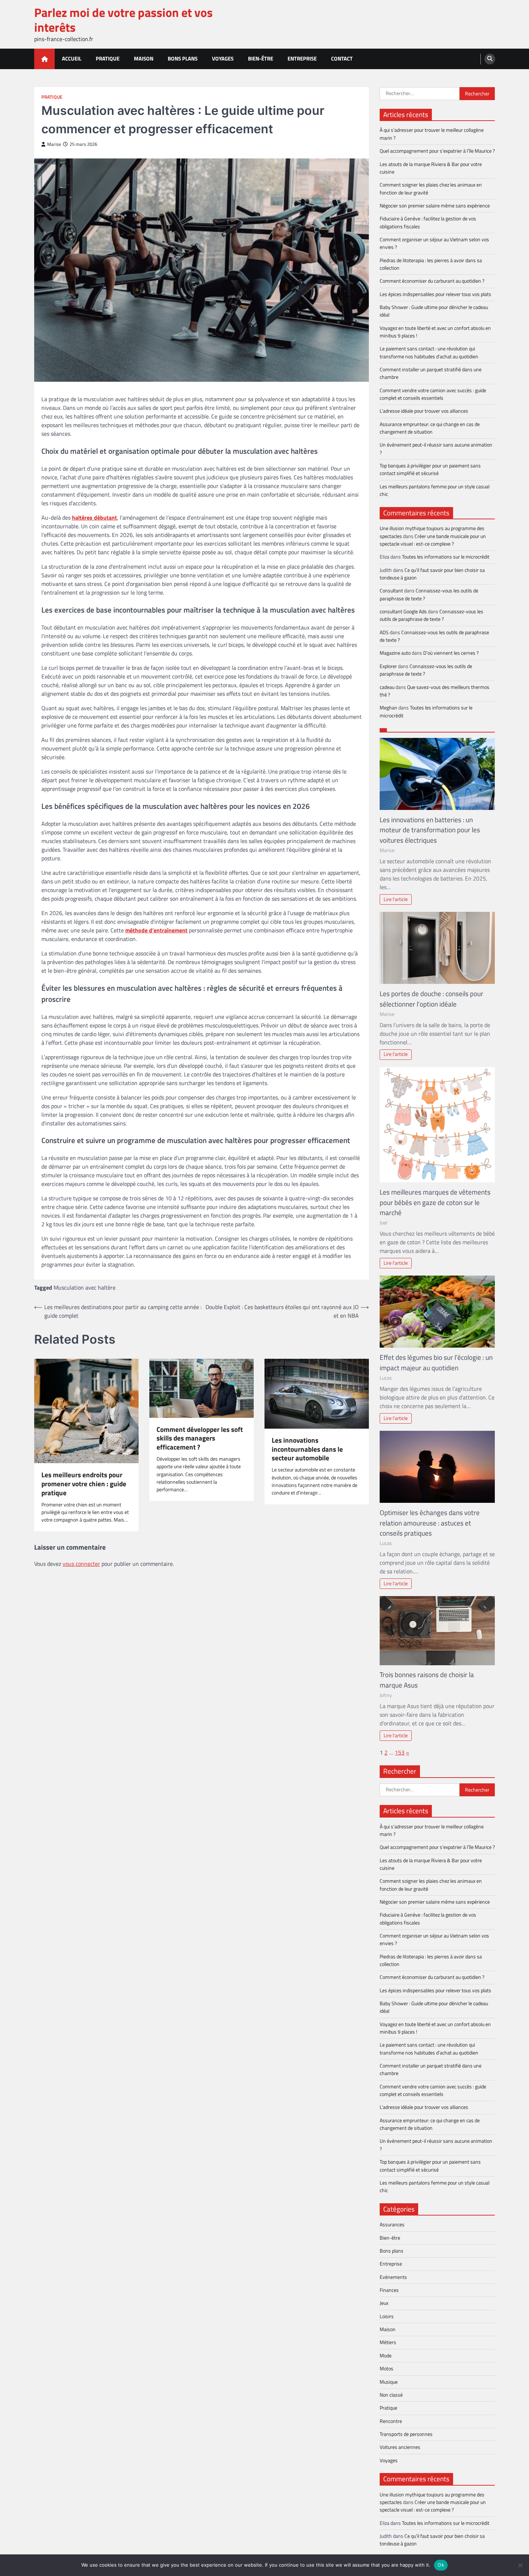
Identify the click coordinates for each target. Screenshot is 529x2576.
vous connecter (81, 1564)
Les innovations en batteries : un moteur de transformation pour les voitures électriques (430, 830)
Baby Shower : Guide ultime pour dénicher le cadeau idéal (434, 311)
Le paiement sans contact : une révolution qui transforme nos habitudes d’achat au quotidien (429, 352)
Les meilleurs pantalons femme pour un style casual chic (435, 490)
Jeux (384, 2303)
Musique (389, 2382)
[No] (520, 2565)
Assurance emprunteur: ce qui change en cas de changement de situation (430, 428)
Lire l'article (396, 899)
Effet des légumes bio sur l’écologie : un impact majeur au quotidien (436, 1362)
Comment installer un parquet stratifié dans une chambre (431, 373)
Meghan (388, 708)
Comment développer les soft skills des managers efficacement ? (200, 1438)
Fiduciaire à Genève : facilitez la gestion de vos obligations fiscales (428, 222)
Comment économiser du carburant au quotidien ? (432, 281)
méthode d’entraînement (156, 930)
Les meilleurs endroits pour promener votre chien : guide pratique (84, 1484)
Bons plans (183, 59)
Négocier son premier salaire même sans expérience (435, 206)
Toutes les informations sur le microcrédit (446, 557)
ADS (384, 632)
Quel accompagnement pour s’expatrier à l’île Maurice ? (437, 151)
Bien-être (261, 59)
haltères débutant (94, 518)
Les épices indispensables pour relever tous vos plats (435, 294)
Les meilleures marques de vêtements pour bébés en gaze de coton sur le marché (435, 1202)
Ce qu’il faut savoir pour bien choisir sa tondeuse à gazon (432, 574)
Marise (54, 144)
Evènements (393, 2277)
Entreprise (302, 59)
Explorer (388, 666)
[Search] (490, 59)
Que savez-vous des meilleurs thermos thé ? (435, 691)
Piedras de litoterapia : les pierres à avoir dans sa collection (431, 264)
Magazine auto (395, 653)
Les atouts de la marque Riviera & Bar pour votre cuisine (431, 168)
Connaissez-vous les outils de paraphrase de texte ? (429, 594)
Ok (441, 2565)
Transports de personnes (406, 2434)
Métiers (388, 2342)
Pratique (108, 59)
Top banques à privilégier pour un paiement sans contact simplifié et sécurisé (430, 469)
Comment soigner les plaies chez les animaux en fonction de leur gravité (431, 189)
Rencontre (391, 2421)
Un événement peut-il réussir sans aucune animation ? (436, 449)
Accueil (72, 59)
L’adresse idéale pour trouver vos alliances (424, 411)
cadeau (387, 687)
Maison (144, 59)
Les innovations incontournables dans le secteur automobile (307, 1449)
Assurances (392, 2225)
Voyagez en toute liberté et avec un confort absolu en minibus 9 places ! (435, 332)
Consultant (391, 591)
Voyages (223, 59)
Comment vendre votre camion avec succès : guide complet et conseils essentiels (433, 394)
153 (400, 1752)
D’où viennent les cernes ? (451, 653)
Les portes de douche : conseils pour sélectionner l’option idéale (431, 999)
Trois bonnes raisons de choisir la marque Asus (427, 1680)
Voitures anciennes (400, 2447)
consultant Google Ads (403, 611)
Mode (386, 2356)
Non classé (391, 2395)
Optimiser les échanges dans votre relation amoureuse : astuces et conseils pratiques (430, 1523)
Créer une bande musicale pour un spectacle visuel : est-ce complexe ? (433, 540)
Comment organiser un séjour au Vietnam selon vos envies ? (434, 243)
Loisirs (387, 2316)
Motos (386, 2369)
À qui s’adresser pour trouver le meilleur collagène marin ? (432, 134)
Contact (342, 59)
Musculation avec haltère (85, 1287)
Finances (389, 2290)
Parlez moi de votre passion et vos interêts (123, 20)
